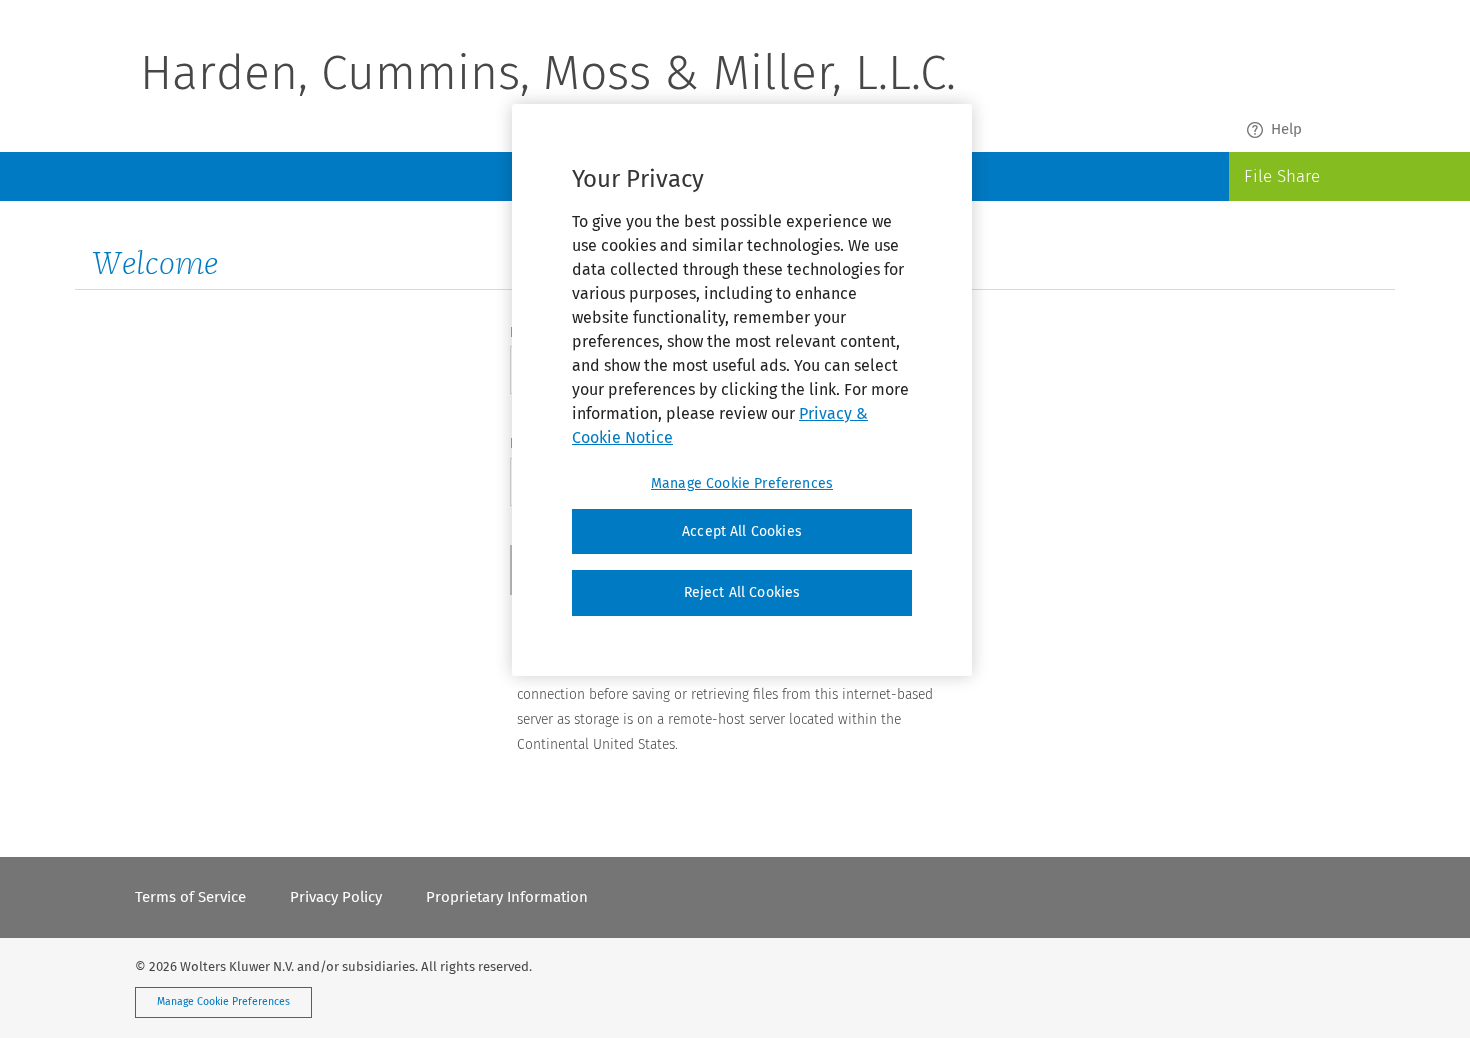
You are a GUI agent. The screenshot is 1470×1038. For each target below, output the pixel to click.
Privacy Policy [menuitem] (336, 897)
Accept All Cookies (742, 531)
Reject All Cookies (742, 592)
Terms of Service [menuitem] (190, 897)
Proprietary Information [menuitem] (507, 897)
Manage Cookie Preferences (223, 1001)
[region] (742, 390)
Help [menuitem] (1286, 129)
